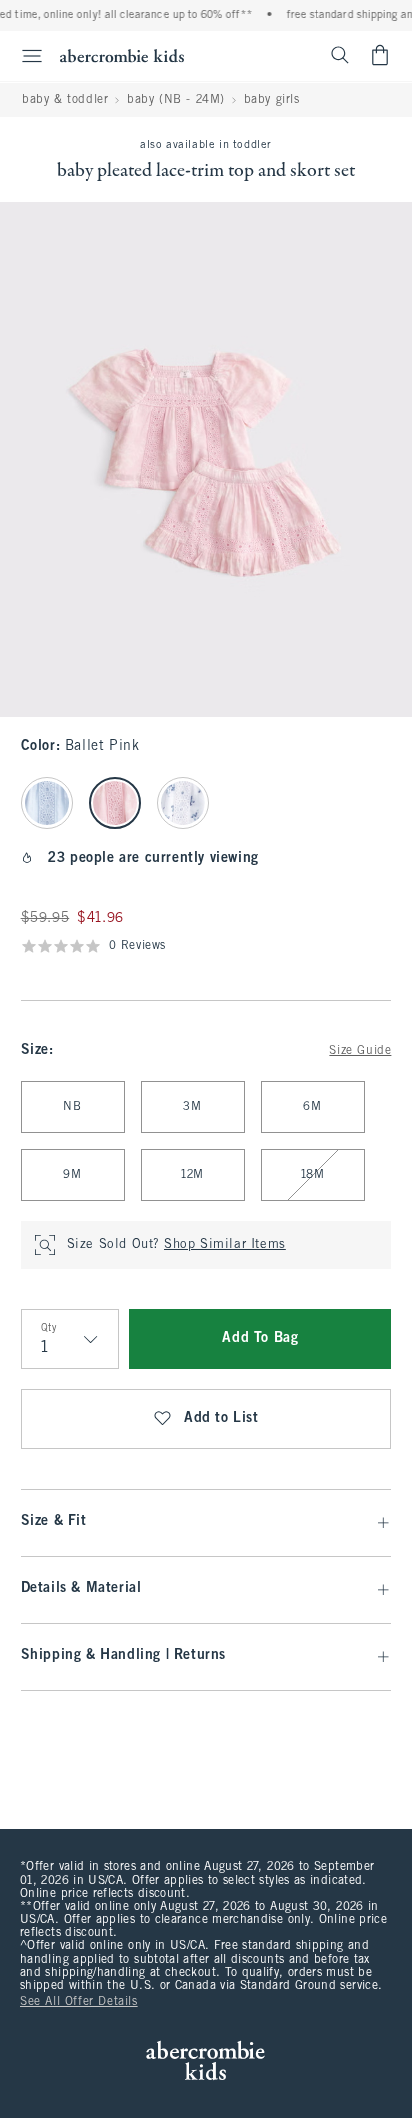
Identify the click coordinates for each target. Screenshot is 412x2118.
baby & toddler (65, 100)
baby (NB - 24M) (176, 100)
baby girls (272, 100)
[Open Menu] (24, 56)
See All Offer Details (79, 2002)
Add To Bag (260, 1338)
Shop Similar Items (225, 1245)
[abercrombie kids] (122, 55)
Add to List (221, 1418)
